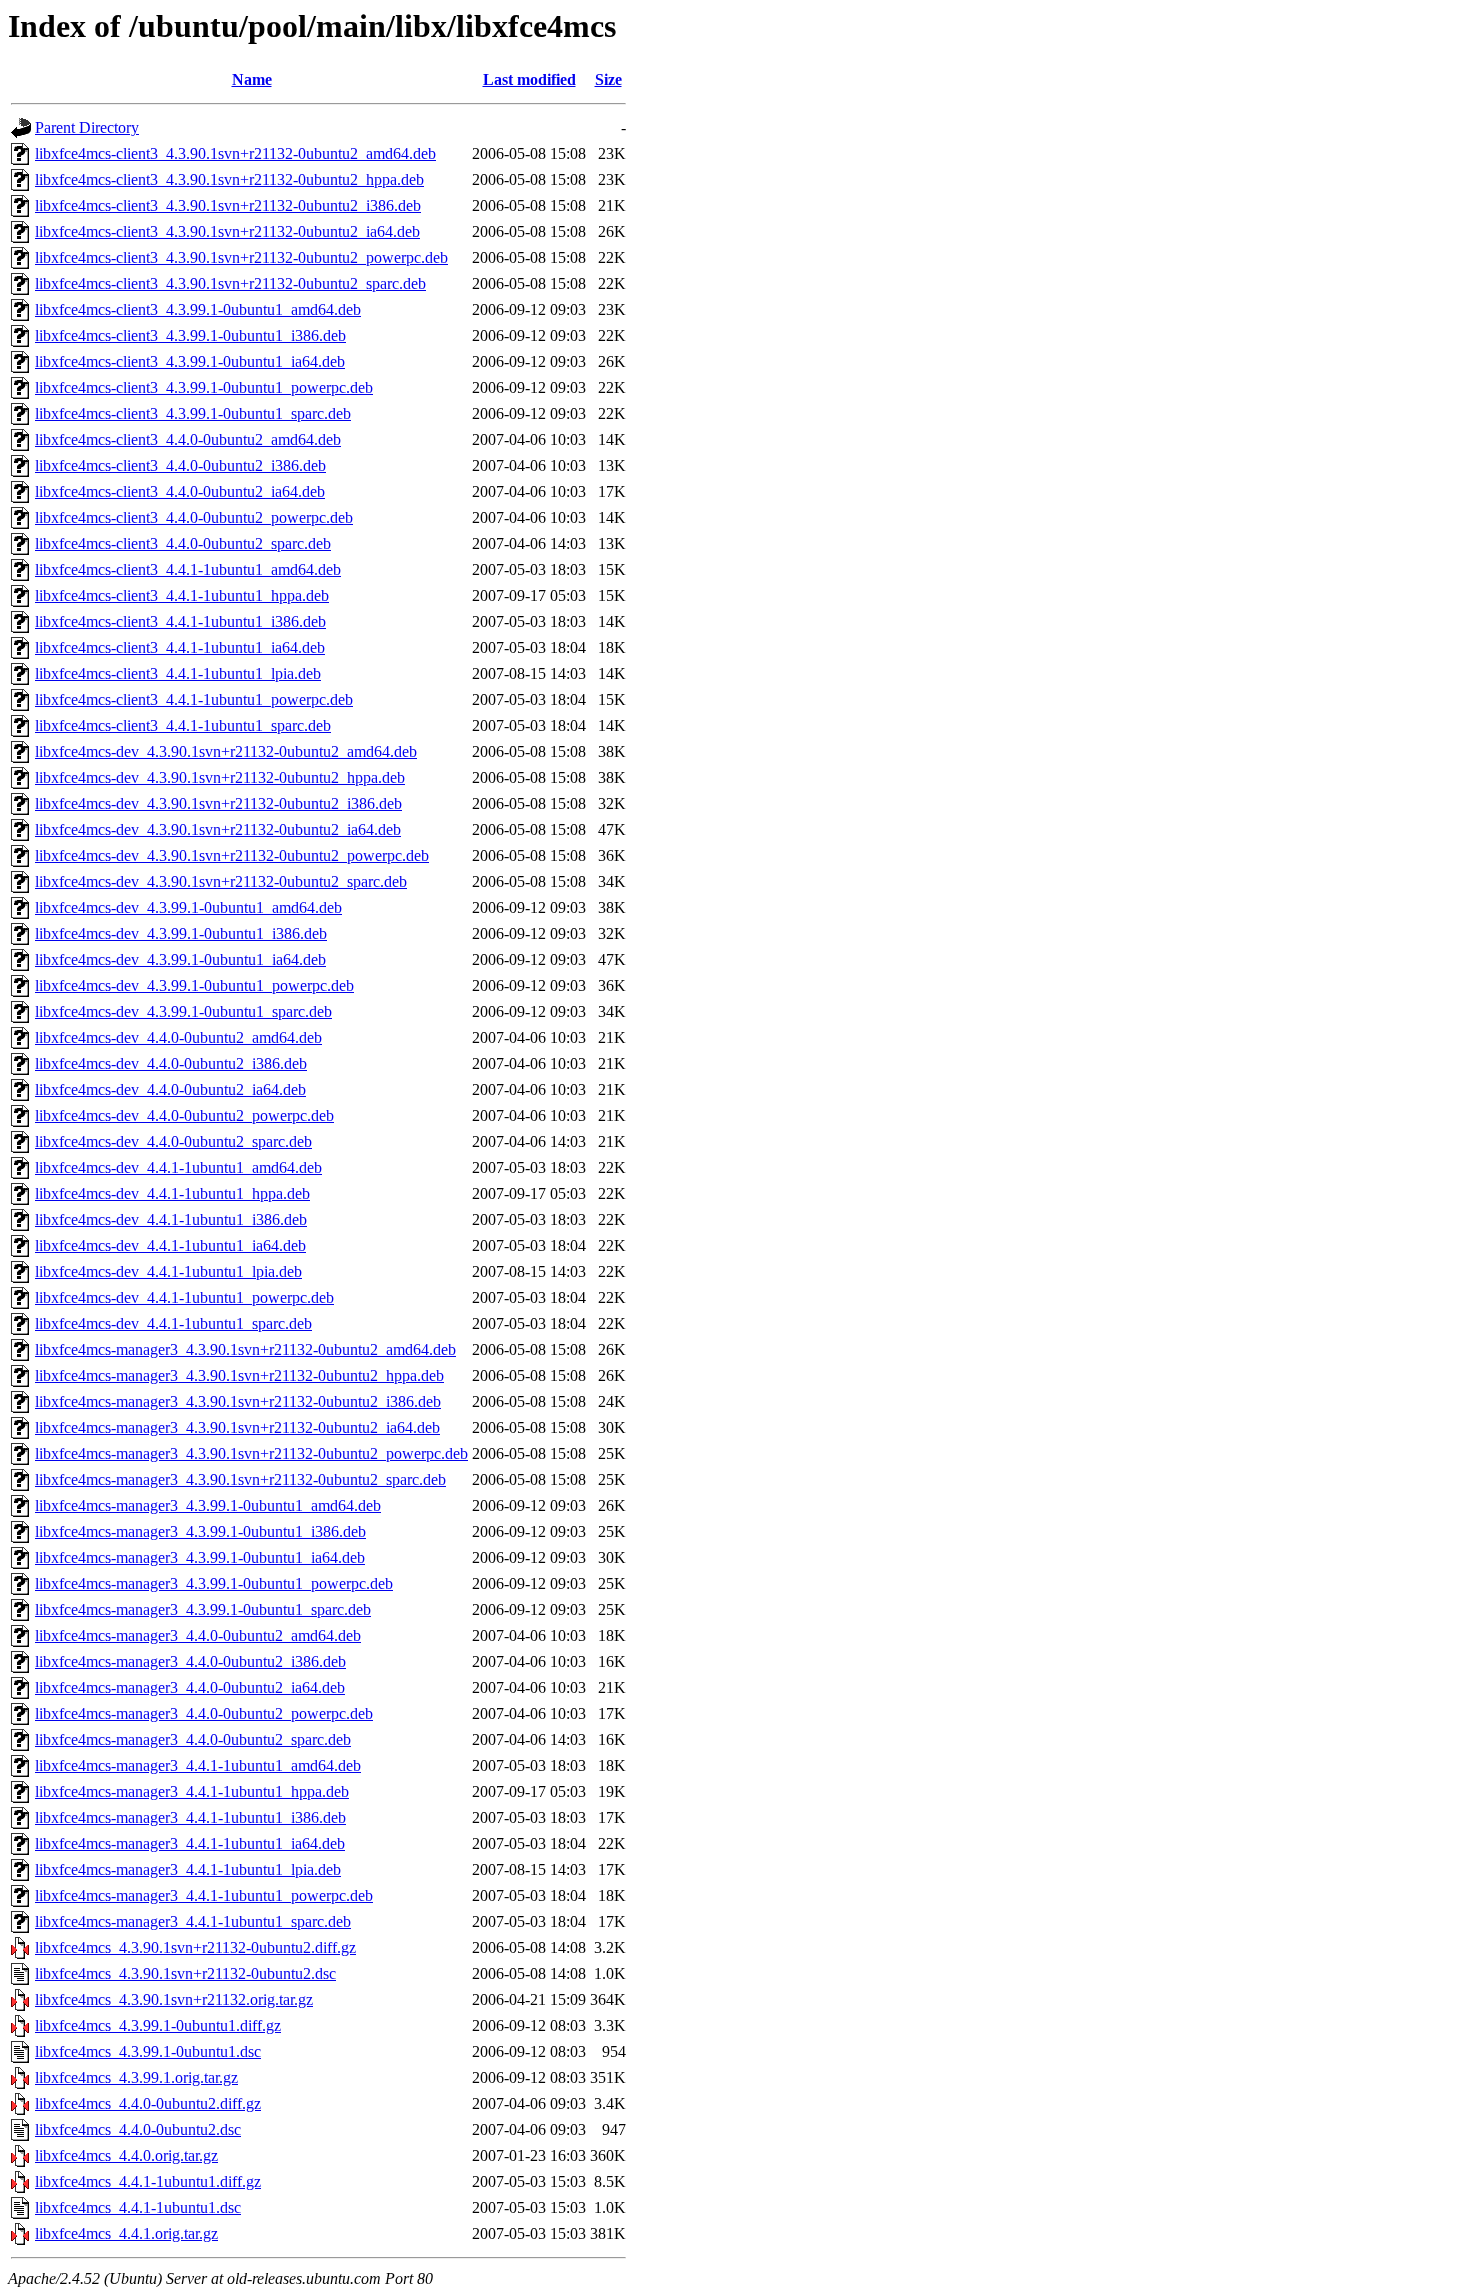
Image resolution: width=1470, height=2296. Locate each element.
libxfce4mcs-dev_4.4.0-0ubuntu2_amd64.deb (178, 1037)
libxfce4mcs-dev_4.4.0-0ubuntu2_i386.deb (171, 1063)
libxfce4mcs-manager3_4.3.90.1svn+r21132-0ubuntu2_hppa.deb (239, 1375)
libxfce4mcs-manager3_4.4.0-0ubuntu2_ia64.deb (190, 1687)
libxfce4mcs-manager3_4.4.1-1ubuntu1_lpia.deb (188, 1869)
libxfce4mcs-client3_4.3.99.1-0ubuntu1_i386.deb (190, 335)
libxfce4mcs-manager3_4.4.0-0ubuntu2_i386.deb (190, 1661)
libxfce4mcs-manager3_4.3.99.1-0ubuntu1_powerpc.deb (214, 1583)
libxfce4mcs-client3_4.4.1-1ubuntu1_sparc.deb (183, 725)
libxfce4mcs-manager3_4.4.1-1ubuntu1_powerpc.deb (204, 1895)
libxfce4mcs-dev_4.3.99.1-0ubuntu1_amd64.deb (188, 907)
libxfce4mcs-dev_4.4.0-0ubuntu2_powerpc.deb (184, 1115)
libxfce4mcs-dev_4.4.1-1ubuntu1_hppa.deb (172, 1193)
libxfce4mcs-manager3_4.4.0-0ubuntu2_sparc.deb (193, 1739)
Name (252, 79)
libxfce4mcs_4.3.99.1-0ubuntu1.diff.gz (158, 2025)
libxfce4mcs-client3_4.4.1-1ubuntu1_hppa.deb (182, 595)
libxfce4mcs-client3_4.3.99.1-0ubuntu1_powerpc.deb (204, 387)
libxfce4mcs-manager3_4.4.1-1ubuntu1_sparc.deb (193, 1921)
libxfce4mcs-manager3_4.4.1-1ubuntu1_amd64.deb (198, 1765)
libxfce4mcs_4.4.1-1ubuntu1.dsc (138, 2207)
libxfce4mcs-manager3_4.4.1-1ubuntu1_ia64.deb (190, 1843)
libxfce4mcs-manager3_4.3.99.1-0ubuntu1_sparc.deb (203, 1609)
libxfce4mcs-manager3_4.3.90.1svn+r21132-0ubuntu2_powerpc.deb (251, 1453)
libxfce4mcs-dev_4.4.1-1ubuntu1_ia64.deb (170, 1245)
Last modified (529, 79)
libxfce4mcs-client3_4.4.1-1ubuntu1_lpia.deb (178, 673)
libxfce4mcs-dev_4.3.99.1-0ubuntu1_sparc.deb (183, 1011)
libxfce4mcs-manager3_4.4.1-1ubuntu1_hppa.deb (192, 1791)
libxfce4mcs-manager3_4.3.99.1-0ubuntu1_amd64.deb (208, 1505)
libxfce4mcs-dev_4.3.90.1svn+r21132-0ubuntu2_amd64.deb (226, 751)
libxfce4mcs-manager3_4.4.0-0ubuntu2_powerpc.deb (204, 1713)
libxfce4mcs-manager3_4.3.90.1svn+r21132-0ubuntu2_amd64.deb (245, 1349)
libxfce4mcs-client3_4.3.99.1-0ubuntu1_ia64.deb (190, 361)
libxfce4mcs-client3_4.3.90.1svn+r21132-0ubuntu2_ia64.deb (227, 231)
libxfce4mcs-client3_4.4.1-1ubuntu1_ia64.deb (180, 647)
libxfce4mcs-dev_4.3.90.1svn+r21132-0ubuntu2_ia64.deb (218, 829)
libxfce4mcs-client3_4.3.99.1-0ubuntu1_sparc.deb (193, 413)
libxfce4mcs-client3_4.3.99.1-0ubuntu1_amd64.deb (198, 309)
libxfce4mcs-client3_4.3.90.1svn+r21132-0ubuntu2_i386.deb (228, 205)
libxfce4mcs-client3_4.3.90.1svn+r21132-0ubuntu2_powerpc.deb (241, 257)
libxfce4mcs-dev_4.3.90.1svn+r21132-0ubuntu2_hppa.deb (220, 777)
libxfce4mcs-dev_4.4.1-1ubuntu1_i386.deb (171, 1219)
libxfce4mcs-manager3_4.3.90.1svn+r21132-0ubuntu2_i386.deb (238, 1401)
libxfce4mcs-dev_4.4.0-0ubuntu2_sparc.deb (173, 1141)
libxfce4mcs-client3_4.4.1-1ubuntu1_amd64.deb (188, 569)
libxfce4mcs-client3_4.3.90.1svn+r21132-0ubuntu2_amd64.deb (235, 153)
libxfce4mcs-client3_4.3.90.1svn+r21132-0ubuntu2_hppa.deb (229, 179)
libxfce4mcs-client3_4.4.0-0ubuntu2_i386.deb (180, 465)
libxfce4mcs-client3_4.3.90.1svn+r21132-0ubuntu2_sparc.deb (230, 283)
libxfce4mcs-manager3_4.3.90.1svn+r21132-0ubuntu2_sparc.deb (240, 1479)
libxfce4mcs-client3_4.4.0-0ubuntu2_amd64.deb (188, 439)
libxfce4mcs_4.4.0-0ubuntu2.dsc (138, 2129)
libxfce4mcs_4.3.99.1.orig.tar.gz (136, 2077)
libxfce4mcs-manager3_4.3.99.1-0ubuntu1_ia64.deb (200, 1557)
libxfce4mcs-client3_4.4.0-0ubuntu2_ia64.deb (180, 491)
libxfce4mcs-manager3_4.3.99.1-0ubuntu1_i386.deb (200, 1531)
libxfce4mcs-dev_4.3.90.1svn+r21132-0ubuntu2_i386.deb (218, 803)
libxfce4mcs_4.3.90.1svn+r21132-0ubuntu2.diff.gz (195, 1947)
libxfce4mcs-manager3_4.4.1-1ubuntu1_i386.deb (190, 1817)
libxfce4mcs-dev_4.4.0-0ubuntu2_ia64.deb (170, 1089)
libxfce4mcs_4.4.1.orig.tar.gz (126, 2233)
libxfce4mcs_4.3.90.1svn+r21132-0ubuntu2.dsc (185, 1973)
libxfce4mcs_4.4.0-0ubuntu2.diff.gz (148, 2103)
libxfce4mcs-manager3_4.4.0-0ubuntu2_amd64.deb (198, 1635)
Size (608, 79)
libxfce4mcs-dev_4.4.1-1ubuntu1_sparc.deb (173, 1323)
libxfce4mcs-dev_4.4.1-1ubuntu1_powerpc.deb (184, 1297)
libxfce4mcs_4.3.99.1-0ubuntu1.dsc (148, 2051)
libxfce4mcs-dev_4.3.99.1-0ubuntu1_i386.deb (181, 933)
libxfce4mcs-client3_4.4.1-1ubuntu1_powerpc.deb (194, 699)
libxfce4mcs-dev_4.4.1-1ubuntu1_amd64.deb (178, 1167)
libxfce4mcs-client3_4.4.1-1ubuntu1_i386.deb (180, 621)
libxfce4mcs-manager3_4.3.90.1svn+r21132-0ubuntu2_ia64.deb (237, 1427)
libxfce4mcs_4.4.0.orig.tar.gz (126, 2155)
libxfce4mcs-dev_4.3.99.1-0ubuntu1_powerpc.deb (194, 985)
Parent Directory (87, 127)
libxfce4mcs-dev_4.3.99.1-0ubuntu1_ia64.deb (180, 959)
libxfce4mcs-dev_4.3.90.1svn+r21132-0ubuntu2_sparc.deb (221, 881)
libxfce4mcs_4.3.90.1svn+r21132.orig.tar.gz (174, 1999)
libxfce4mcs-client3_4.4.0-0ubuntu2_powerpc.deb (194, 517)
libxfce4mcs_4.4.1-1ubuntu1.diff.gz (148, 2181)
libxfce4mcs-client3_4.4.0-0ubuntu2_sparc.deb (183, 543)
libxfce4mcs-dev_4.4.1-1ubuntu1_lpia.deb (168, 1271)
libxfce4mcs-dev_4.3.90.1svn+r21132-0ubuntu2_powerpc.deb (232, 855)
